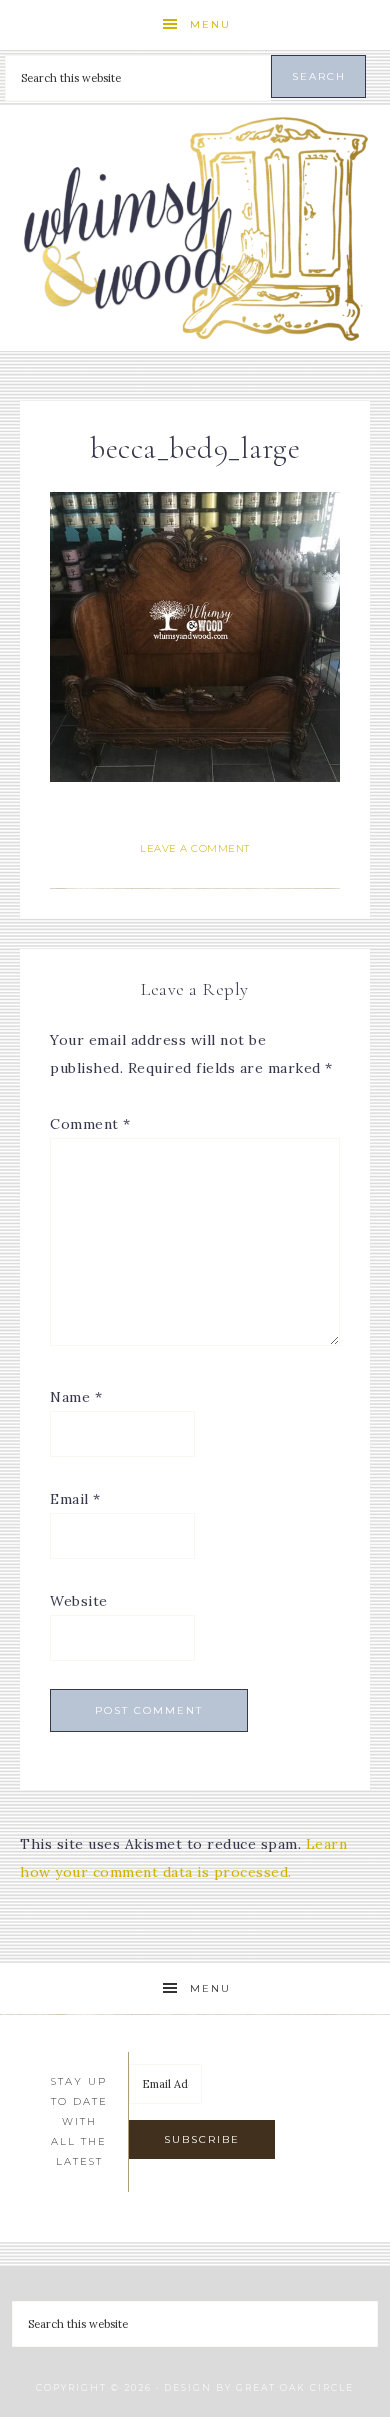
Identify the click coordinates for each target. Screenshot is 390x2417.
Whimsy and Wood (195, 228)
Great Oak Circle (295, 2387)
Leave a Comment (195, 848)
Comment (90, 1124)
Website (79, 1601)
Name (76, 1397)
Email (75, 1499)
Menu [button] (210, 24)
